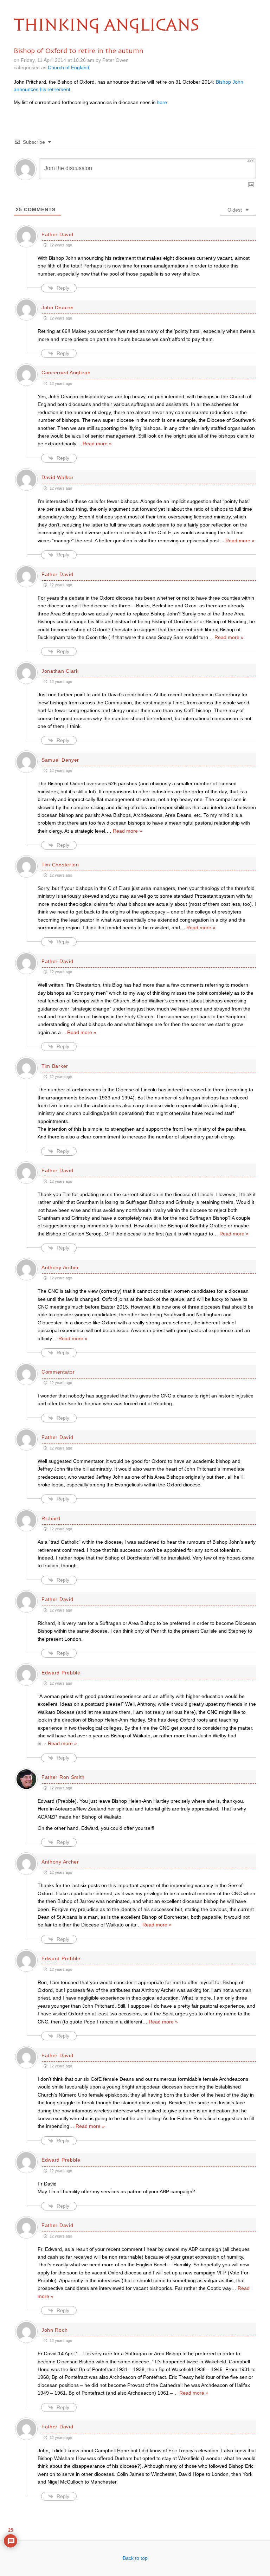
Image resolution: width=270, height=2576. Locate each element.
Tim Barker (55, 1066)
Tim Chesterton (60, 865)
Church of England (69, 67)
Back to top (135, 2558)
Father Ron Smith (63, 1777)
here (162, 102)
